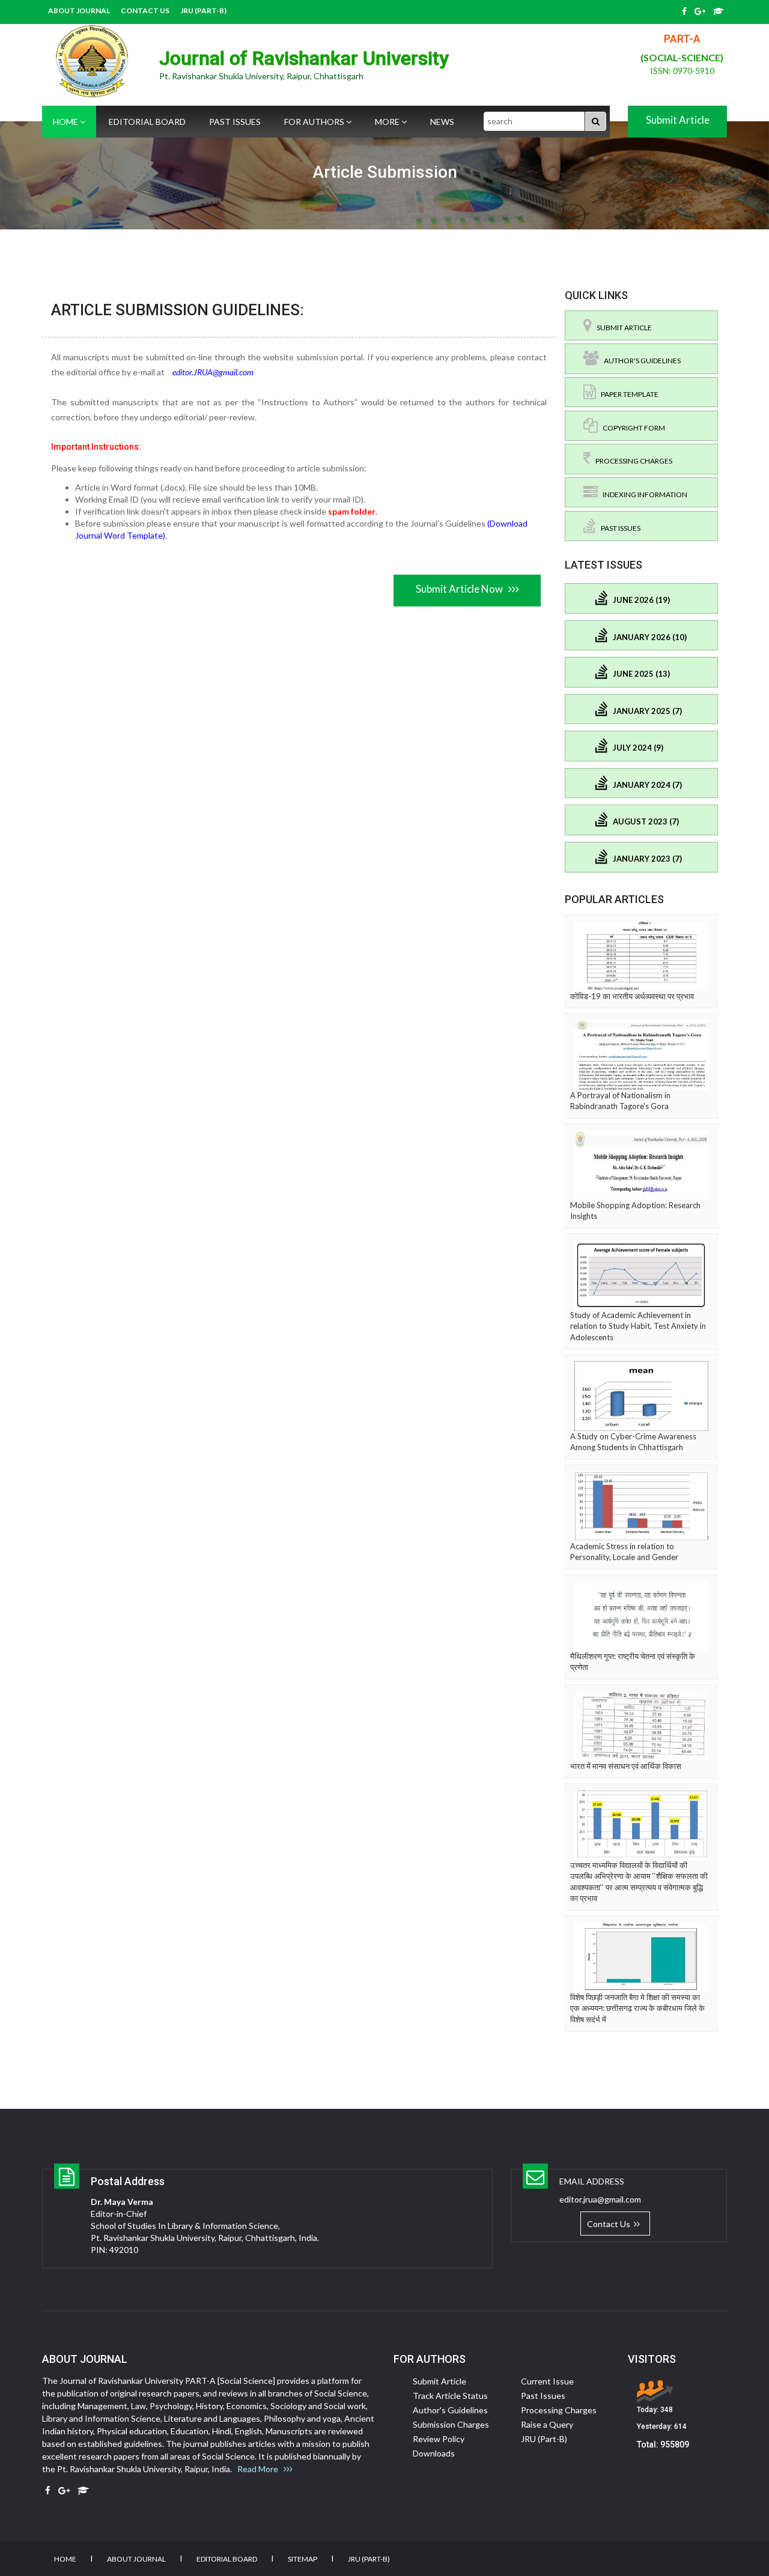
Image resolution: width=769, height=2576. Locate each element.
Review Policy (439, 2439)
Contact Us (145, 11)
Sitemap (302, 2559)
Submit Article (678, 120)
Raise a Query (547, 2424)
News (442, 122)
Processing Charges (631, 461)
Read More (260, 2469)
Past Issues (235, 122)
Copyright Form (631, 428)
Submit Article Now (462, 589)
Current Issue (547, 2381)
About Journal (79, 11)
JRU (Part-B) (203, 11)
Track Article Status (450, 2396)
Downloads (434, 2453)
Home (66, 122)
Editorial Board (147, 122)
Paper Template (627, 394)
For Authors (315, 122)
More (388, 122)
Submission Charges (451, 2424)
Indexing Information (643, 494)
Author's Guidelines (640, 361)
